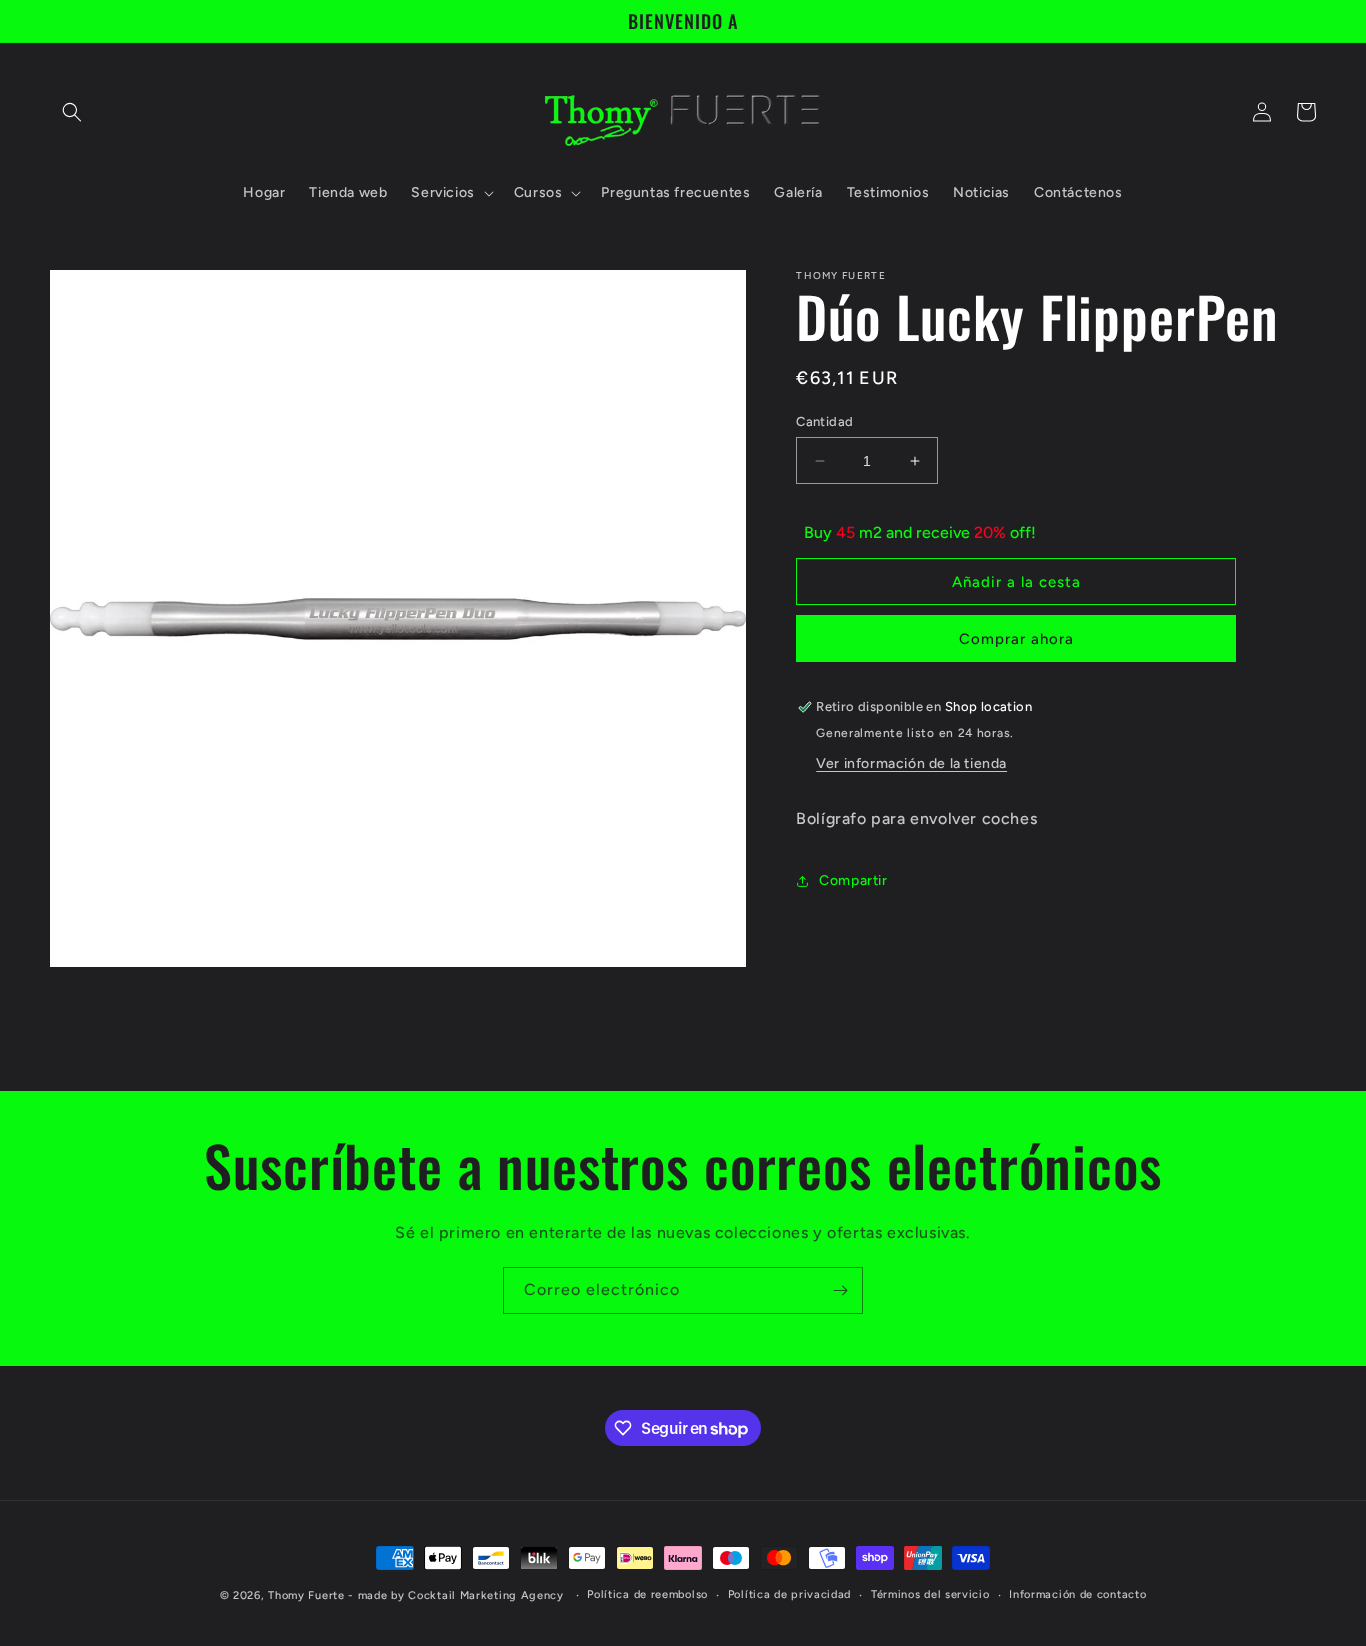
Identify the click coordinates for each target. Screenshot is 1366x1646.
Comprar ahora (1016, 640)
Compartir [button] (853, 881)
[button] (72, 112)
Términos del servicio (930, 1594)
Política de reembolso (647, 1594)
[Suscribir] (840, 1290)
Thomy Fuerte (306, 1595)
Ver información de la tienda (911, 763)
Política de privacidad (789, 1594)
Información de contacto (1077, 1594)
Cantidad (824, 421)
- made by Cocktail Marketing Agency (456, 1595)
